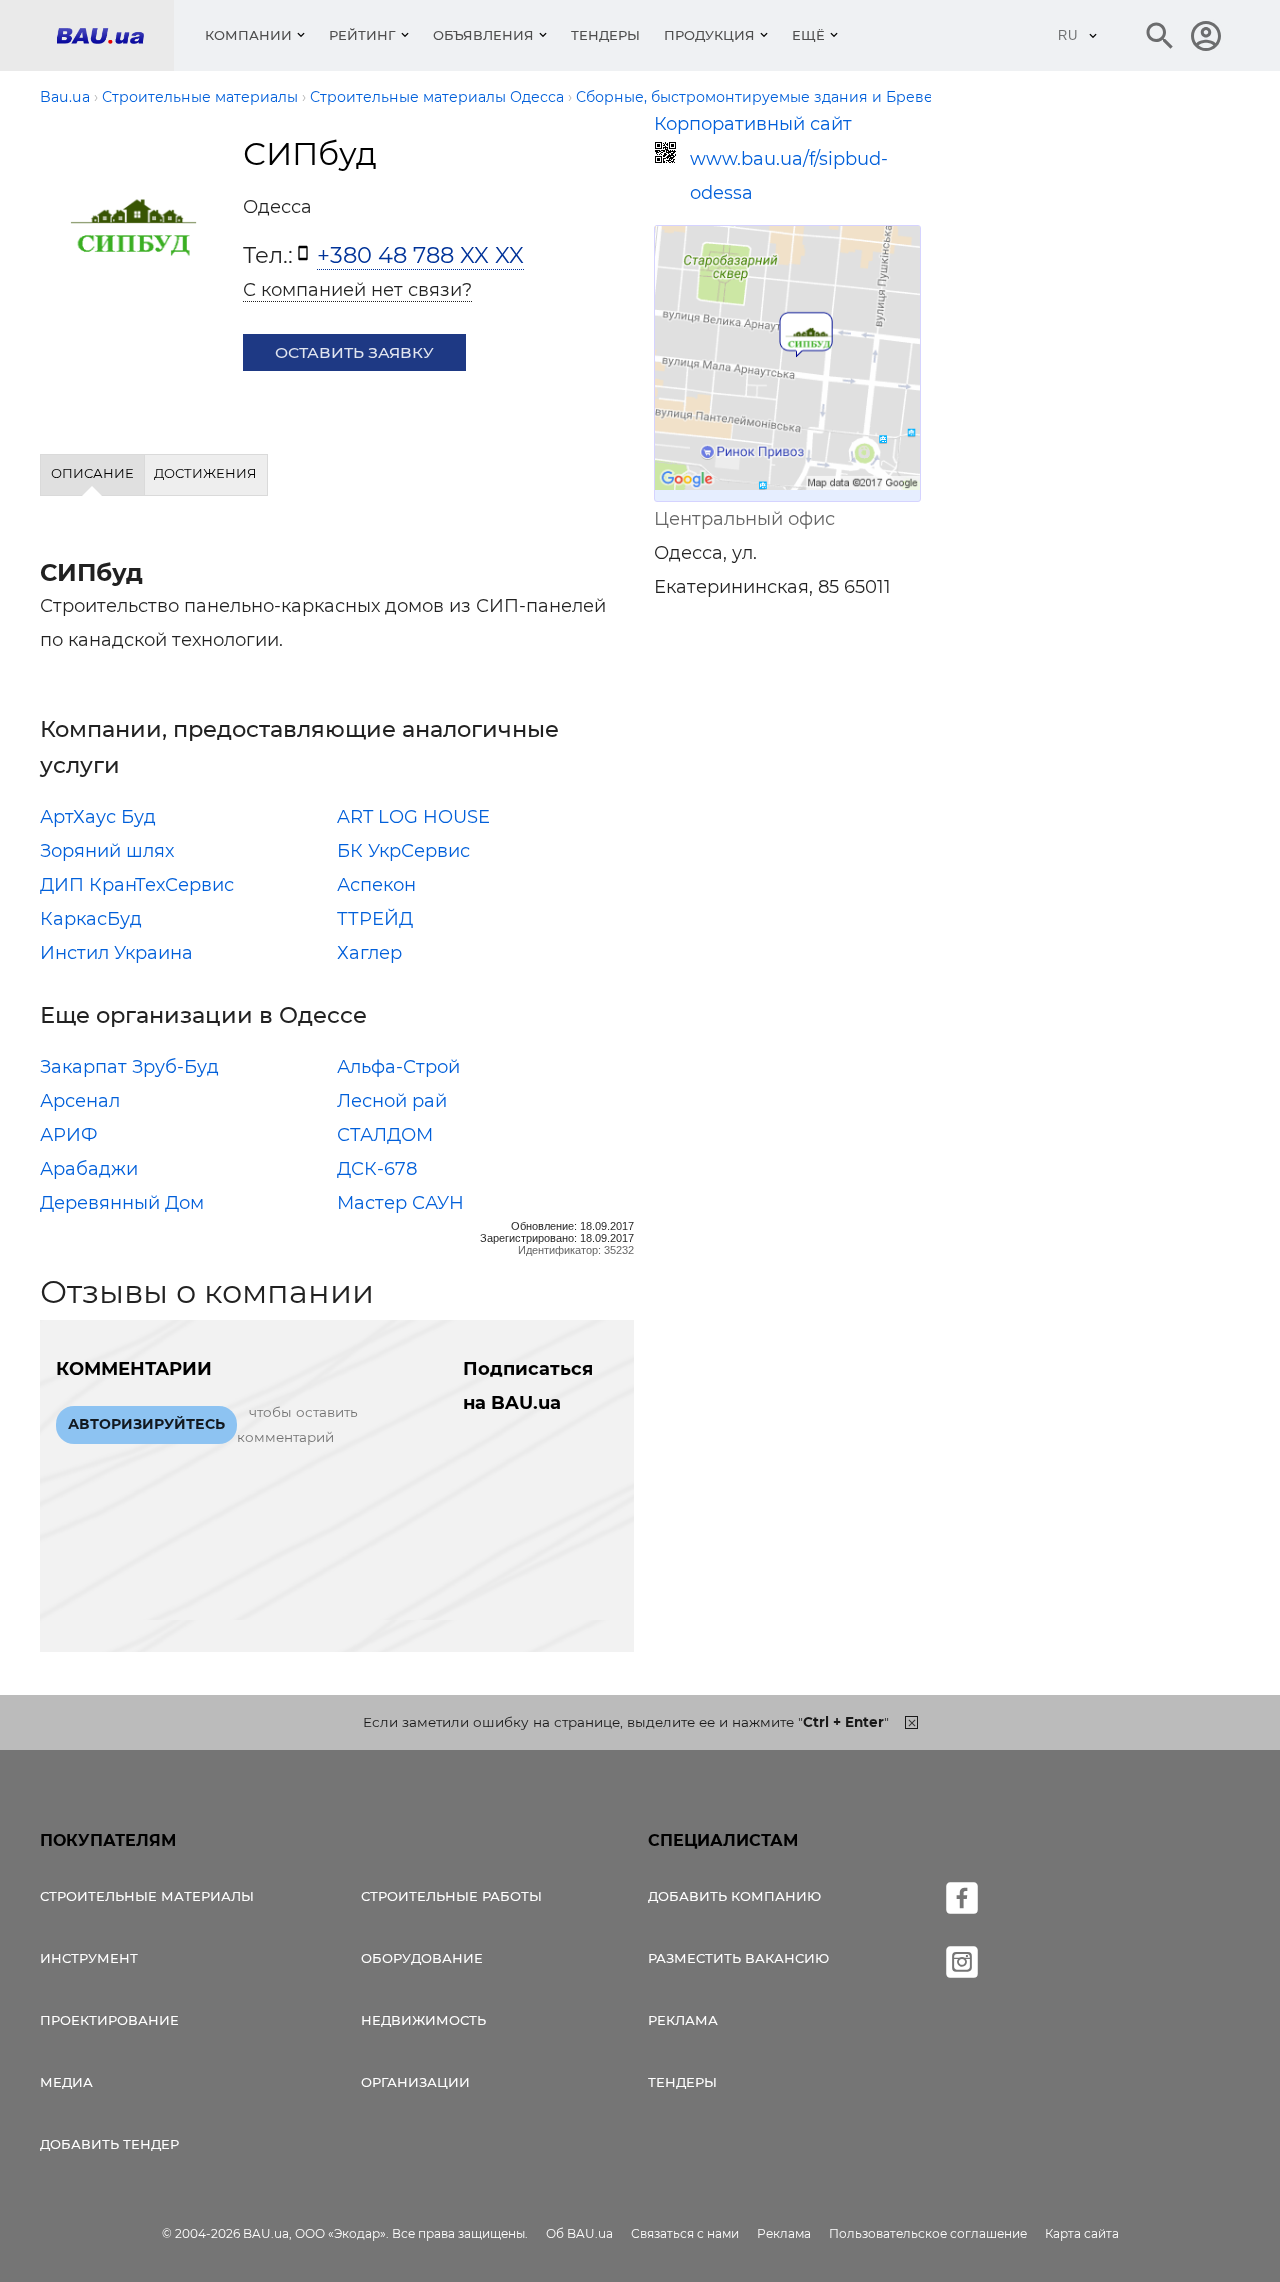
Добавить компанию (734, 1896)
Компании (248, 35)
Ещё (808, 35)
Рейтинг (362, 35)
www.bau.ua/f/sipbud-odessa (789, 176)
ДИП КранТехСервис (137, 885)
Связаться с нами (685, 2233)
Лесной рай (392, 1101)
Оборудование (422, 1958)
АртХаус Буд (98, 817)
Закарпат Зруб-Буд (129, 1067)
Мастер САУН (400, 1203)
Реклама (683, 2020)
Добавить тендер (109, 2144)
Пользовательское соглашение (928, 2233)
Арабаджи (89, 1169)
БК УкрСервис (403, 851)
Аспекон (376, 885)
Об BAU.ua (579, 2233)
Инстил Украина (116, 953)
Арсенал (80, 1101)
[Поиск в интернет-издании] (1160, 36)
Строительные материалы (147, 1896)
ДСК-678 (377, 1169)
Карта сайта (1082, 2233)
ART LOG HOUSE (413, 817)
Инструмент (89, 1958)
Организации (415, 2082)
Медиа (66, 2082)
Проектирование (109, 2020)
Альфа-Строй (398, 1067)
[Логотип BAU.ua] (115, 35)
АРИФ (69, 1135)
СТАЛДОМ (385, 1135)
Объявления (483, 35)
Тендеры (605, 35)
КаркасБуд (91, 919)
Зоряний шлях (107, 851)
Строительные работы (451, 1896)
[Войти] (1206, 36)
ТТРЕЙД (375, 919)
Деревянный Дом (122, 1203)
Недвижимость (423, 2020)
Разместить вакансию (738, 1958)
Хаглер (369, 953)
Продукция (709, 35)
